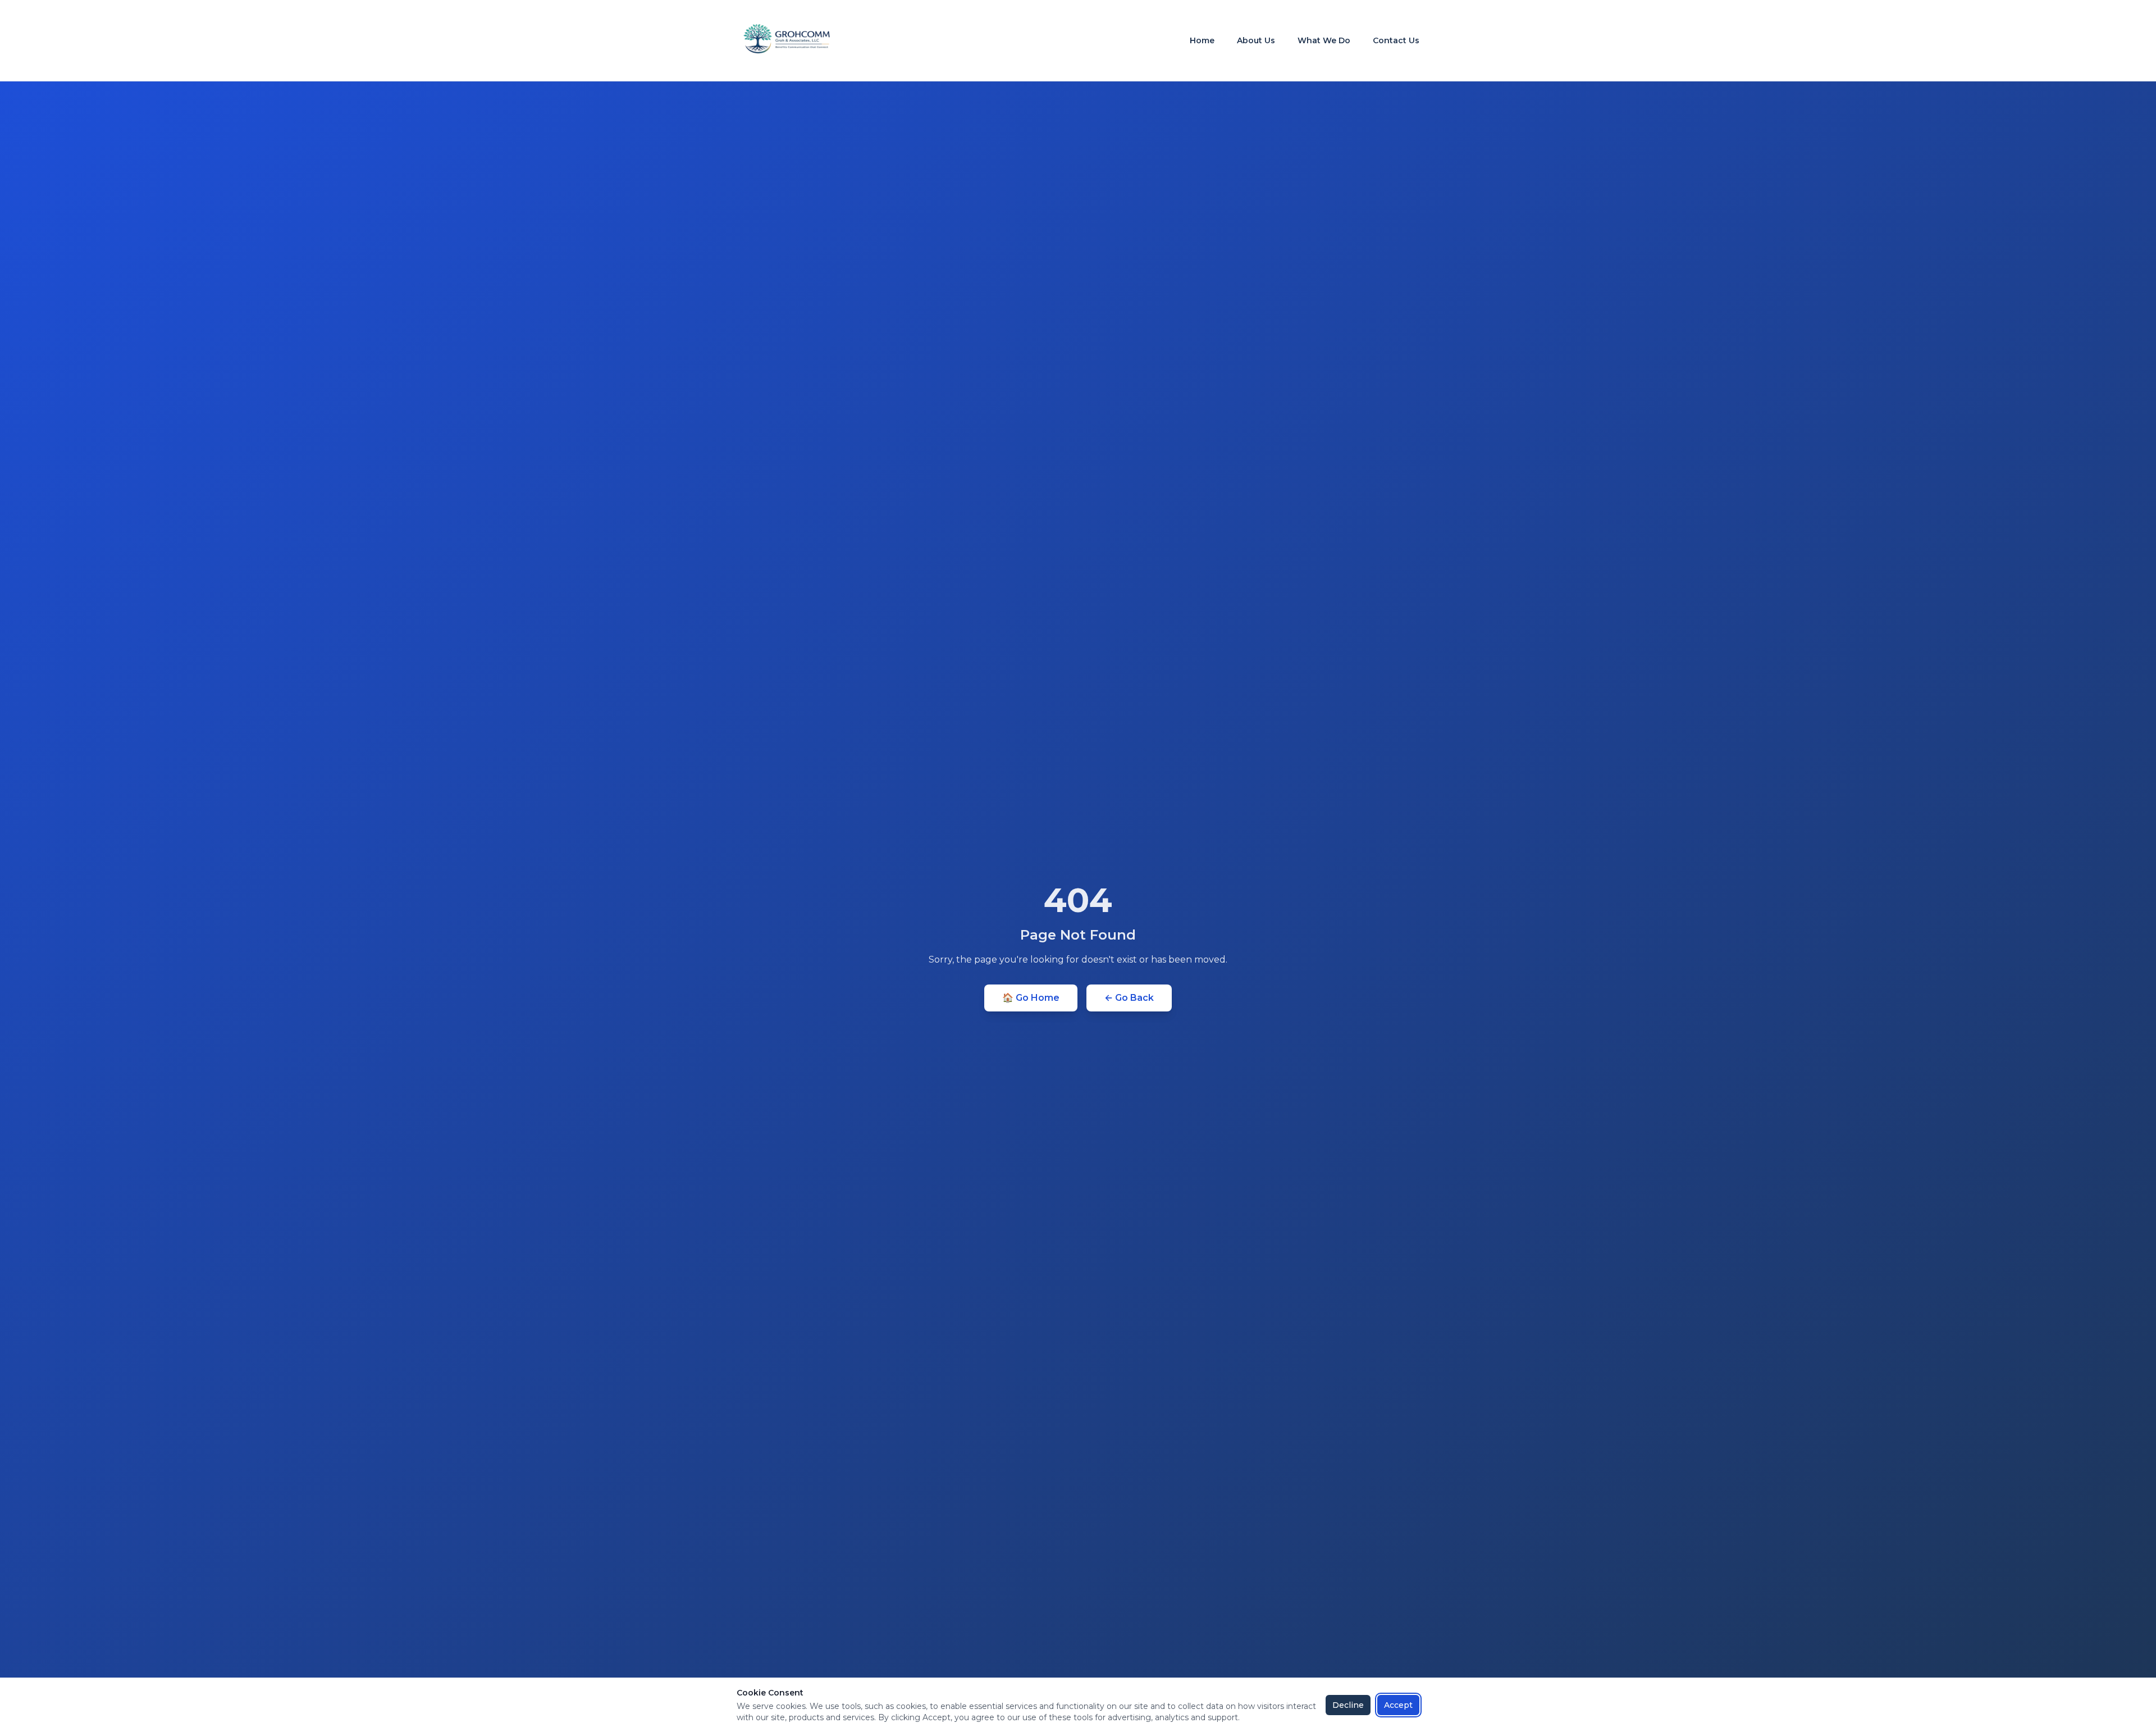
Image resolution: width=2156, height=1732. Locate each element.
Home (1202, 40)
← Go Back (1129, 998)
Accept (1398, 1705)
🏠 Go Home (1031, 998)
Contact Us (1396, 40)
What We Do (1324, 40)
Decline (1348, 1705)
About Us (1256, 40)
